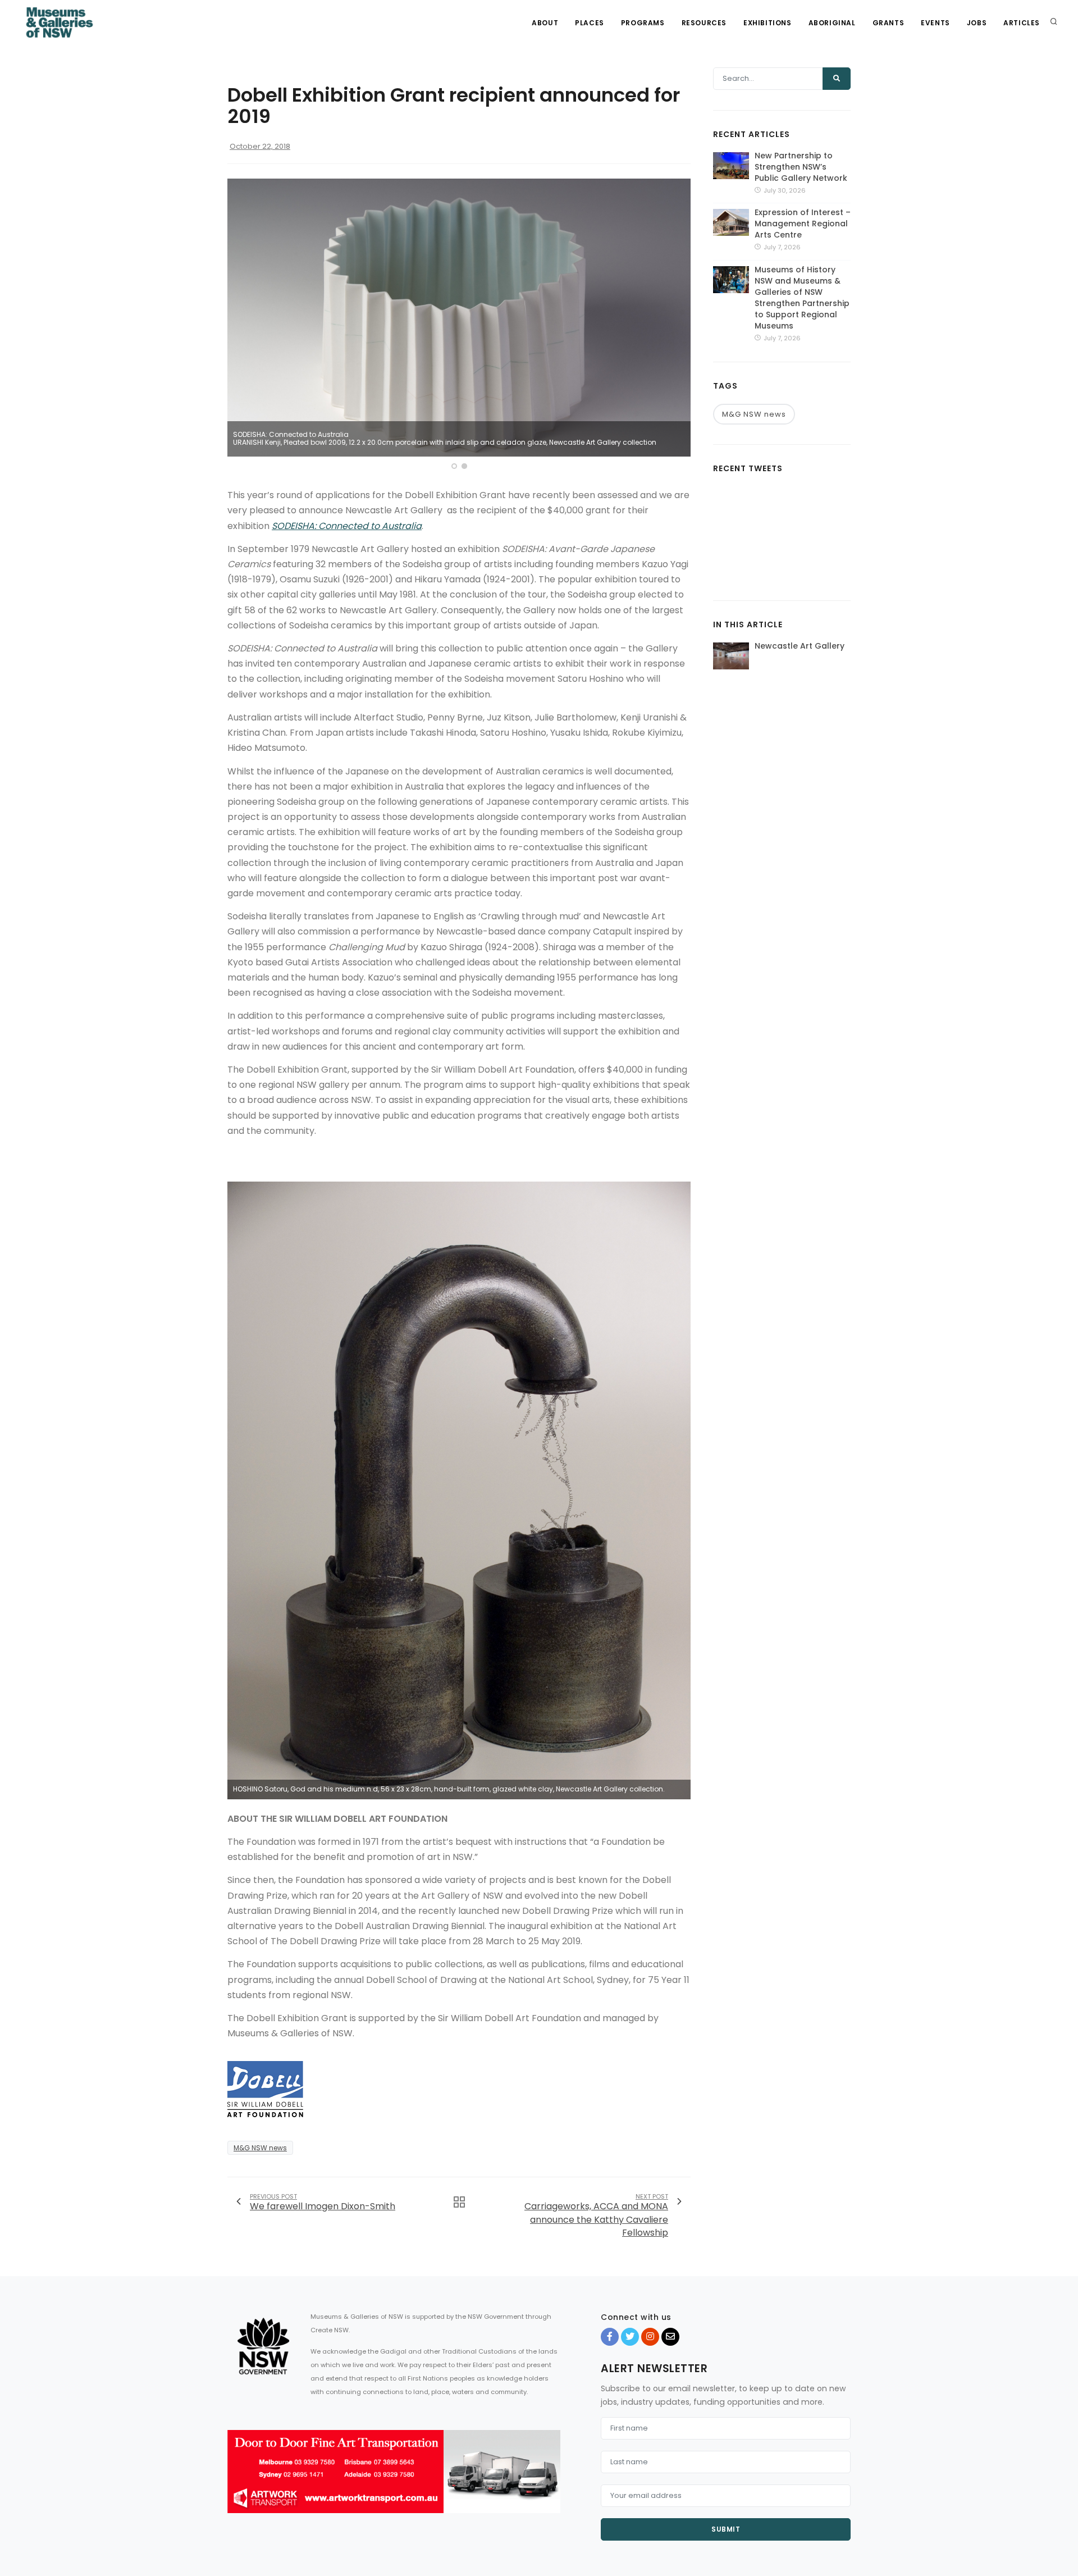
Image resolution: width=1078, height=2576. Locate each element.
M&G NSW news (260, 2148)
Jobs (977, 23)
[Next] (679, 326)
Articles (1022, 23)
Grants (889, 23)
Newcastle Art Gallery (800, 646)
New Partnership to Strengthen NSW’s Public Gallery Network (801, 167)
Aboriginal (832, 23)
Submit (726, 2529)
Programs (643, 23)
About (545, 23)
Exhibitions (768, 23)
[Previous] (239, 326)
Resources (704, 23)
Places (590, 23)
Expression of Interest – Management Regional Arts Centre (803, 224)
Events (935, 23)
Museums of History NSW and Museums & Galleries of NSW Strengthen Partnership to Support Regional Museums (802, 298)
